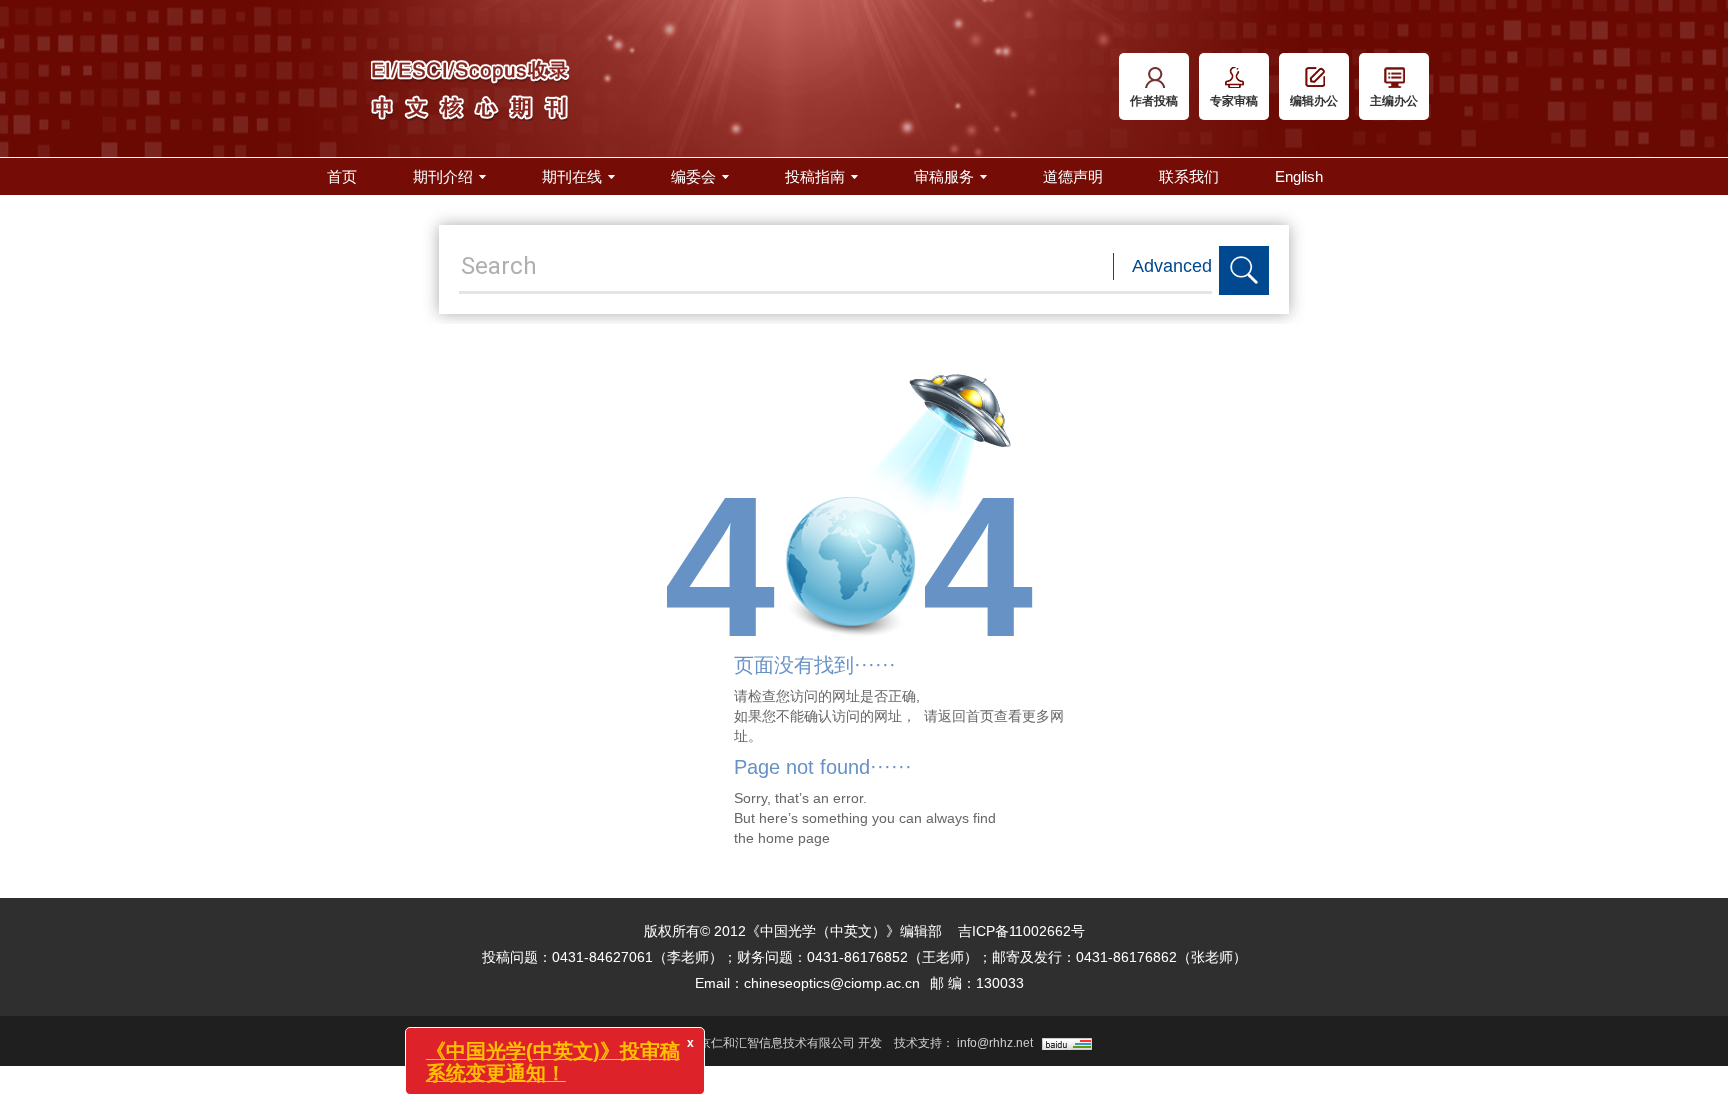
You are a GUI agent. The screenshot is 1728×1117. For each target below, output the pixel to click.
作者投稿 (1154, 101)
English (1299, 176)
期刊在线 (572, 176)
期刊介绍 (443, 176)
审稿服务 (944, 176)
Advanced (1172, 266)
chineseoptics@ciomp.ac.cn (832, 983)
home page (794, 838)
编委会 (693, 176)
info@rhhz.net (995, 1043)
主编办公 (1394, 101)
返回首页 (966, 716)
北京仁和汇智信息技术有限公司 (771, 1043)
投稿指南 (815, 176)
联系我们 (1189, 176)
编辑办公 (1314, 101)
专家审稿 (1234, 101)
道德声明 (1073, 176)
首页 (342, 176)
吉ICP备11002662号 (1021, 931)
